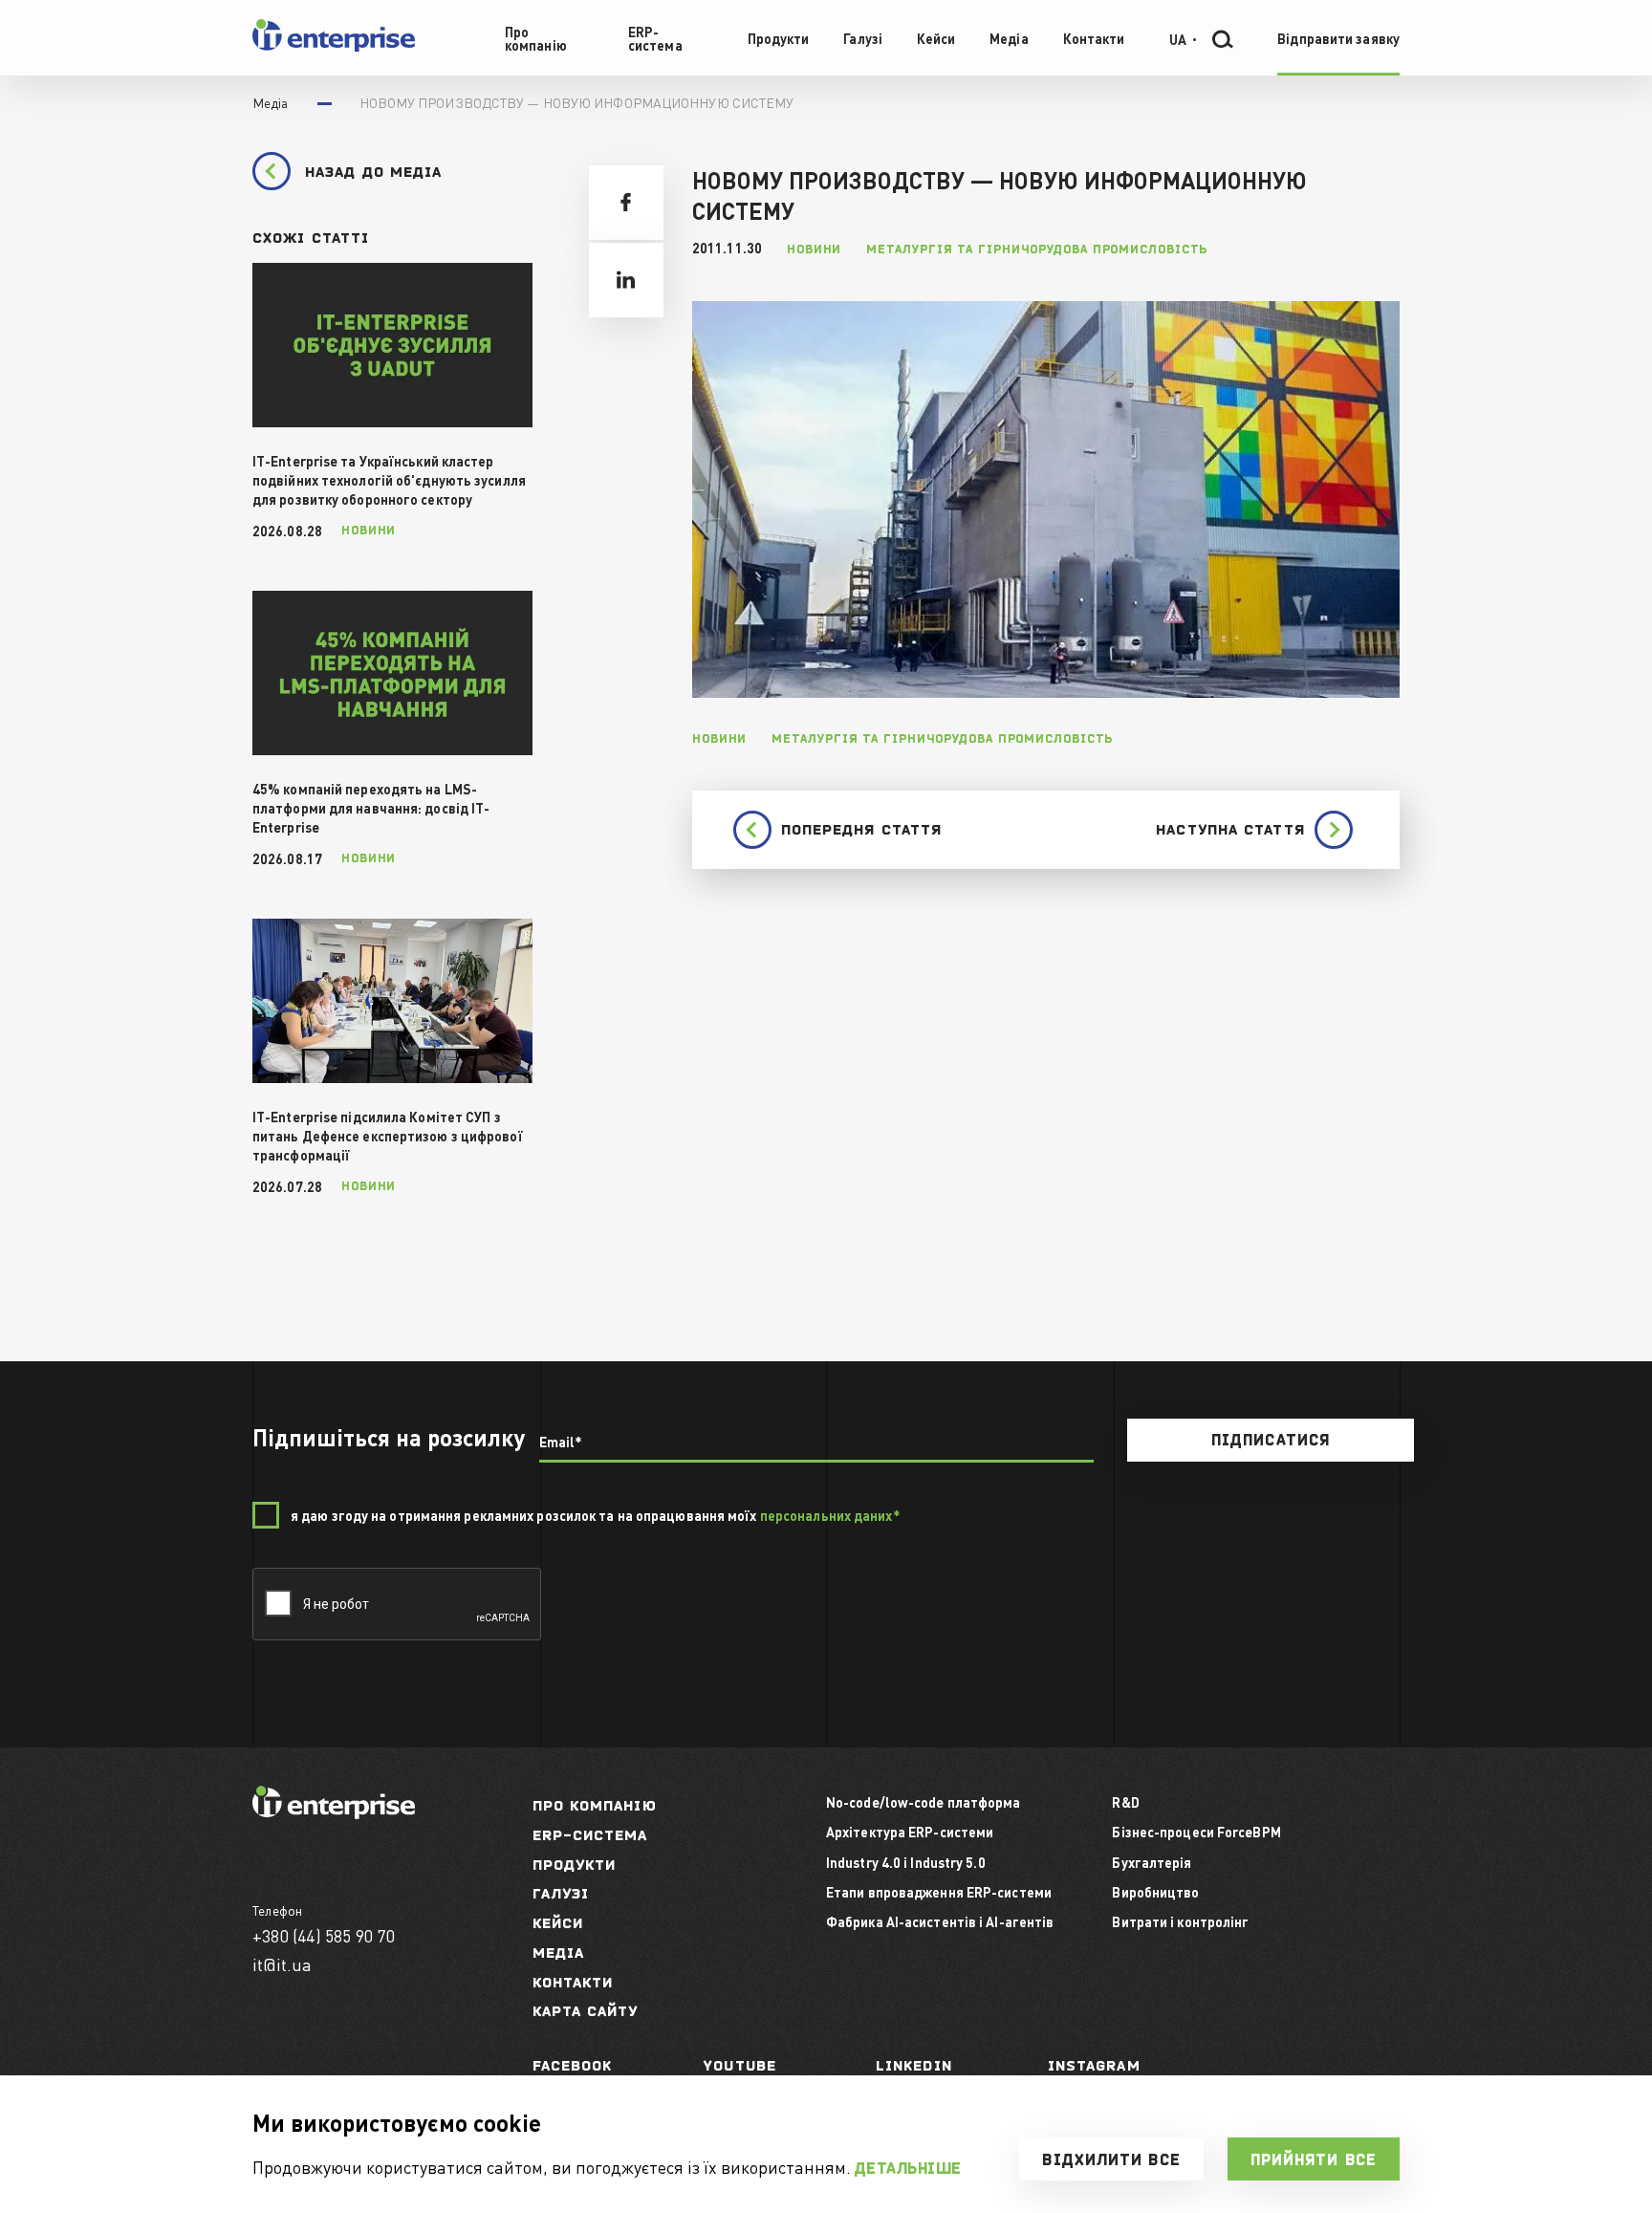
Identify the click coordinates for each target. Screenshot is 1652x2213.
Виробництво (1155, 1892)
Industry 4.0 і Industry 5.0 (906, 1862)
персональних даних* (830, 1515)
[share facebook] (626, 203)
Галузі (561, 1893)
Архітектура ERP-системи (910, 1832)
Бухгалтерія (1152, 1862)
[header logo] (334, 47)
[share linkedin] (626, 280)
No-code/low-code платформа (924, 1802)
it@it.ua (283, 1964)
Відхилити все (1111, 2159)
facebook (573, 2065)
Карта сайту (586, 2011)
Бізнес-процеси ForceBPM (1196, 1832)
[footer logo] (334, 1813)
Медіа (559, 1953)
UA (1178, 38)
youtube (740, 2065)
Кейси (558, 1923)
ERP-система (590, 1835)
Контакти (573, 1982)
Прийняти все (1314, 2159)
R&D (1125, 1802)
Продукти (575, 1865)
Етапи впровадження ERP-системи (939, 1892)
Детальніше (908, 2168)
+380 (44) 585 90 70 (324, 1935)
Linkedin (914, 2065)
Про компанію (595, 1805)
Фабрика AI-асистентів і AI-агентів (940, 1921)
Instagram (1094, 2065)
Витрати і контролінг (1180, 1921)
